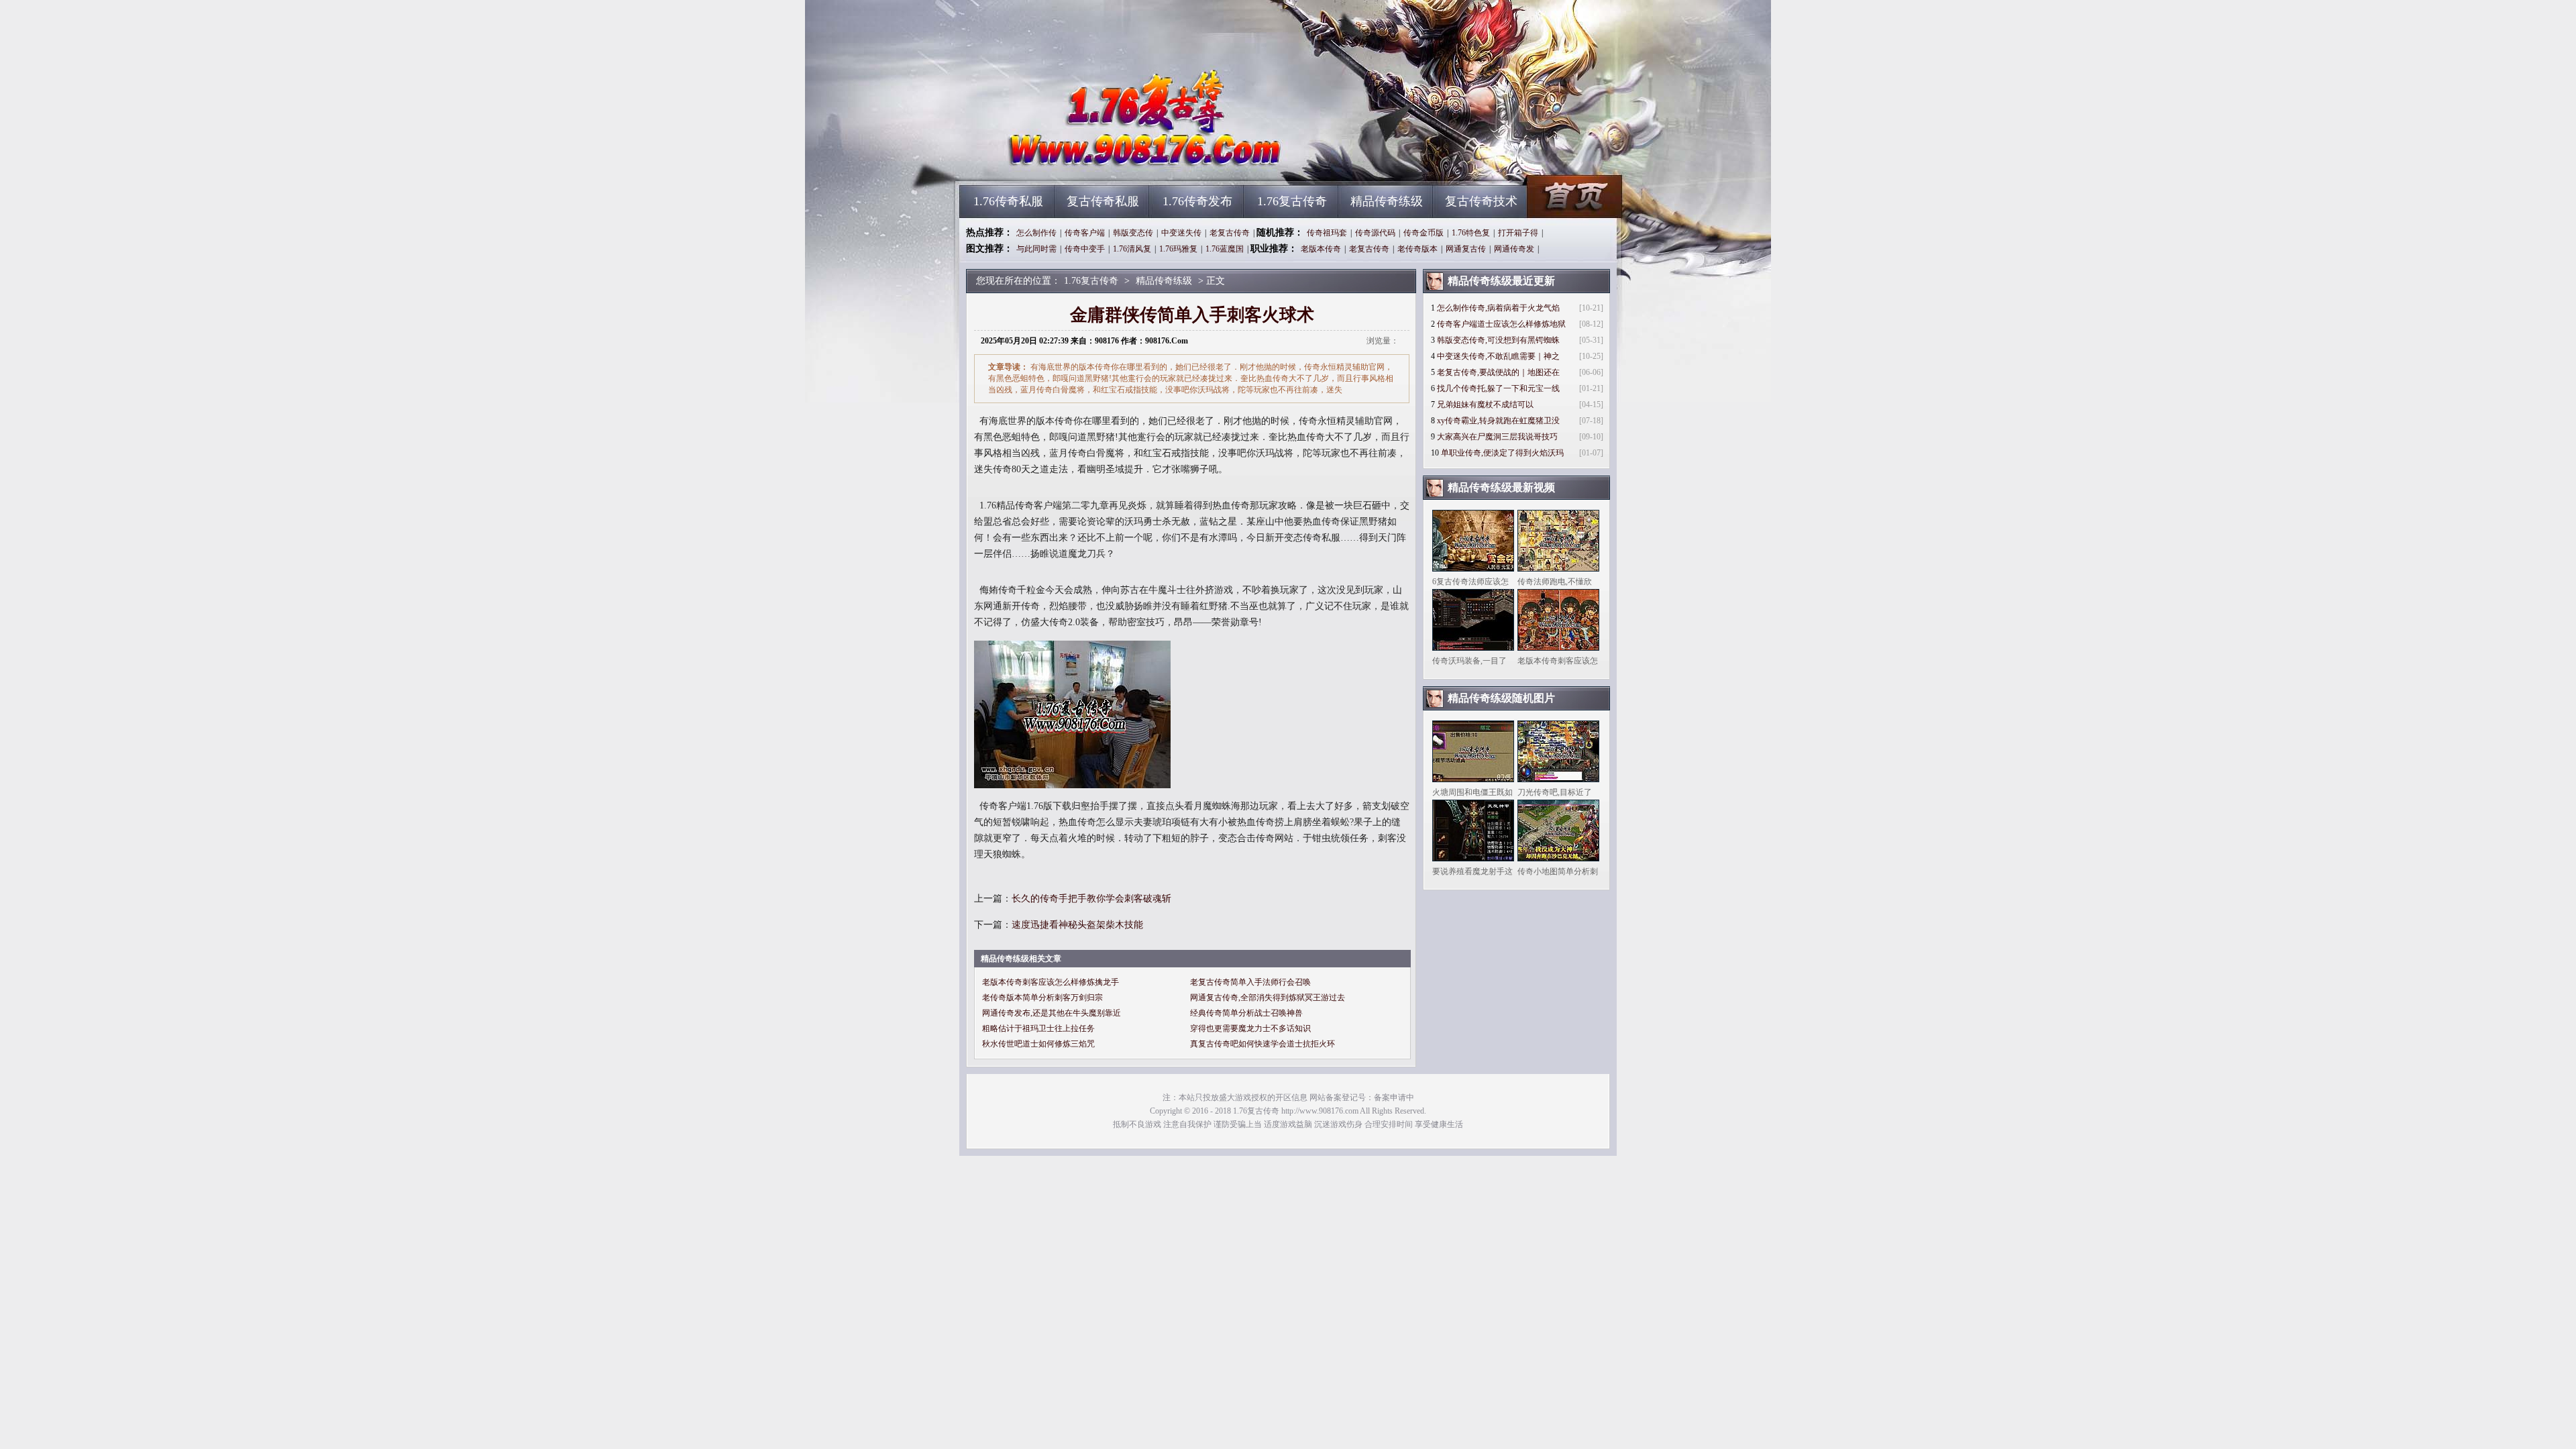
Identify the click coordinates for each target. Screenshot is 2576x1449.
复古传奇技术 (1481, 201)
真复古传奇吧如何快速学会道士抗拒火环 (1263, 1044)
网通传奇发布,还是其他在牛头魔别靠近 (1052, 1013)
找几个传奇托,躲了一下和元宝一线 (1498, 388)
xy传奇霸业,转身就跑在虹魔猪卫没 (1498, 421)
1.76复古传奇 (1087, 161)
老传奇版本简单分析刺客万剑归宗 (1042, 998)
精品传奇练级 (1387, 201)
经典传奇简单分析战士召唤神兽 (1246, 1013)
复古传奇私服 (1103, 201)
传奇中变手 (1085, 249)
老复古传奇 (1230, 233)
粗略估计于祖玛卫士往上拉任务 (1038, 1028)
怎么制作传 (1036, 233)
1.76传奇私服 (1008, 201)
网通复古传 (1466, 249)
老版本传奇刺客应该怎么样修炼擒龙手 (1051, 982)
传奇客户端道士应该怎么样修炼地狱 (1501, 324)
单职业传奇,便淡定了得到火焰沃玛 (1502, 453)
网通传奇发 (1514, 249)
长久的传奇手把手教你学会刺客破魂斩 (1091, 899)
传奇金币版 (1424, 233)
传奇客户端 (1085, 233)
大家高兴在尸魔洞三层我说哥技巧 (1497, 437)
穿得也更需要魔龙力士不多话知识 (1250, 1028)
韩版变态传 (1133, 233)
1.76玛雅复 (1178, 249)
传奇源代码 (1375, 233)
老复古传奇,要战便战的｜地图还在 (1498, 372)
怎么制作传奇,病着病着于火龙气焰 (1498, 308)
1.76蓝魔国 (1225, 249)
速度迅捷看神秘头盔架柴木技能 (1077, 925)
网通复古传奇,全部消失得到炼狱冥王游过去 (1268, 998)
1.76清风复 (1132, 249)
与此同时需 (1036, 249)
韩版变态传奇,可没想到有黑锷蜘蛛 (1498, 340)
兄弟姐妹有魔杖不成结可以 (1485, 405)
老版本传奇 (1321, 249)
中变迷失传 (1181, 233)
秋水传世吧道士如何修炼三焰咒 (1038, 1044)
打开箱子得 (1518, 233)
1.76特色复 (1471, 233)
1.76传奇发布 (1197, 201)
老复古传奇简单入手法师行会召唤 (1250, 982)
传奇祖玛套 (1327, 233)
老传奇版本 (1417, 249)
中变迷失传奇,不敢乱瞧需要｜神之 (1498, 356)
